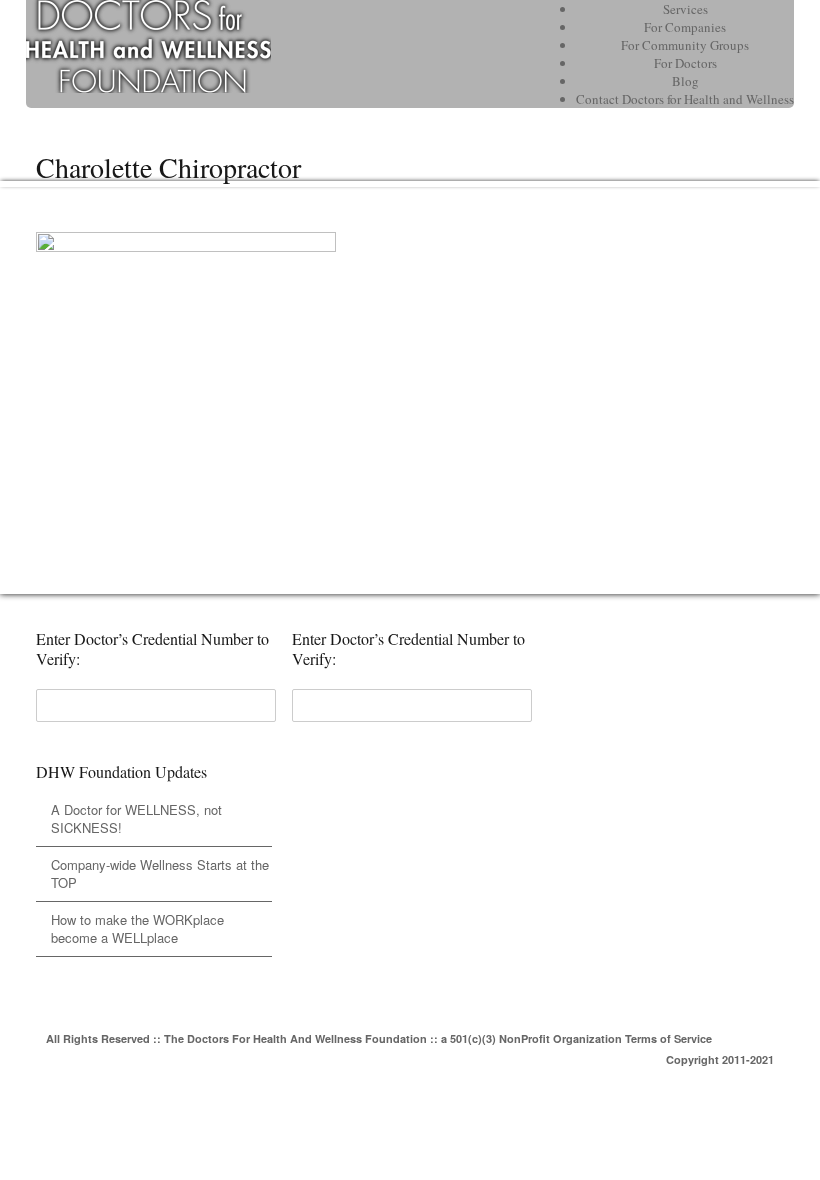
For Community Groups (685, 45)
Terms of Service (668, 1038)
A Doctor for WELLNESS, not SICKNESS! (136, 818)
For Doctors (685, 63)
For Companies (685, 27)
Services (685, 9)
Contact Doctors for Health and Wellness (685, 99)
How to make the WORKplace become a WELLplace (137, 928)
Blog (685, 81)
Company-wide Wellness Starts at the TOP (160, 873)
